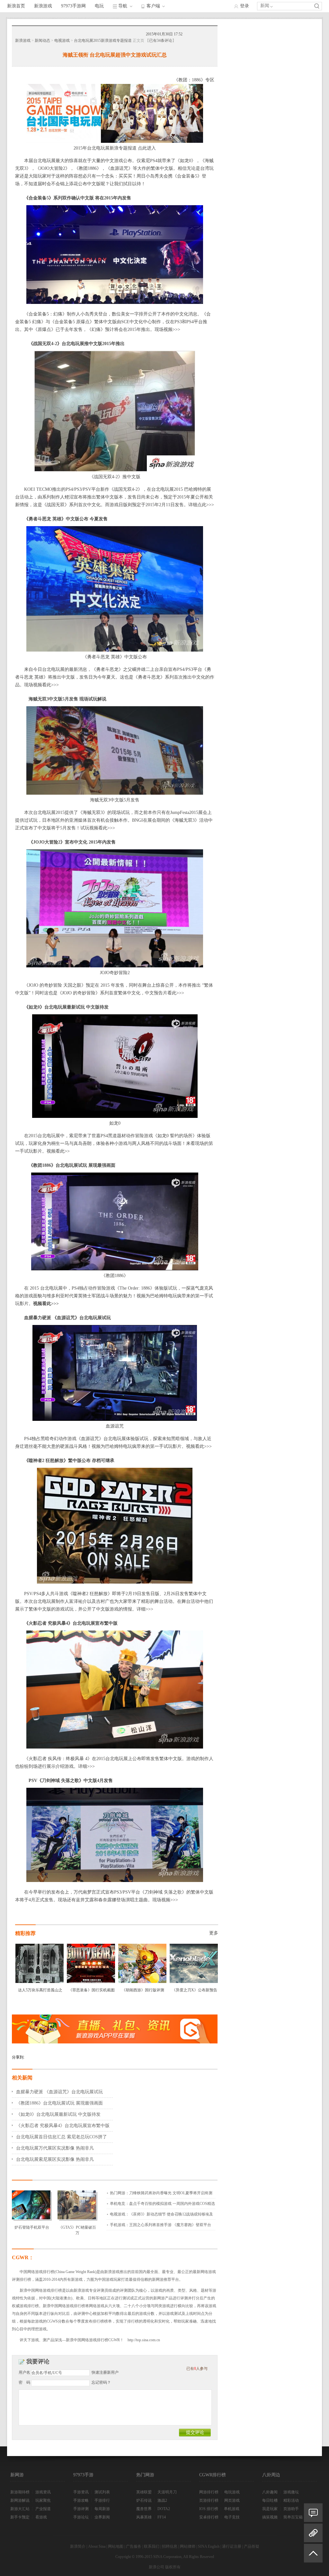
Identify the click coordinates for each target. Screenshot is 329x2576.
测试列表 (102, 2492)
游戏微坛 (291, 2492)
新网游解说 (20, 2500)
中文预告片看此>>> (164, 993)
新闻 (265, 6)
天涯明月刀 (167, 2492)
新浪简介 (78, 2546)
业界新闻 (102, 2517)
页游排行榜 (209, 2500)
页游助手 (291, 2509)
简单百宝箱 (293, 2517)
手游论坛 (81, 2517)
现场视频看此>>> (41, 685)
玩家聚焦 (43, 2500)
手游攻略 (81, 2500)
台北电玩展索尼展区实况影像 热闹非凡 (55, 2159)
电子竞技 (232, 2517)
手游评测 (81, 2509)
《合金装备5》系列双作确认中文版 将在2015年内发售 (78, 198)
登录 (245, 6)
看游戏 (41, 2517)
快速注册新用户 (105, 2372)
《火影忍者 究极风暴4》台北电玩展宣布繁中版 (71, 1623)
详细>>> (145, 1609)
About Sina (97, 2546)
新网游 (17, 2475)
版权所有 (173, 2567)
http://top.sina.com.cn (144, 2340)
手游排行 (102, 2500)
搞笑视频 (270, 2517)
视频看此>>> (46, 1304)
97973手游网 (73, 6)
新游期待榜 (20, 2492)
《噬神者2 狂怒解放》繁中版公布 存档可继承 (69, 1461)
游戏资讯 (43, 2492)
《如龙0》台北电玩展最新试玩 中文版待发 (66, 1007)
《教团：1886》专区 (194, 80)
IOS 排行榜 (209, 2509)
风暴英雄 (144, 2517)
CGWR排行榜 (213, 2475)
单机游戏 (232, 2509)
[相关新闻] (313, 2533)
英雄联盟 (144, 2492)
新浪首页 (16, 6)
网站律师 (188, 2546)
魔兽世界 (144, 2509)
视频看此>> (58, 1151)
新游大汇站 (20, 2509)
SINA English (209, 2546)
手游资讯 (81, 2492)
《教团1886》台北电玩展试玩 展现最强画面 (59, 2103)
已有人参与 (197, 2369)
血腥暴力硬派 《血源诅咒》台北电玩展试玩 (67, 1318)
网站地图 (116, 2546)
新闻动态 (42, 41)
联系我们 (152, 2546)
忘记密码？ (101, 2382)
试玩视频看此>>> (98, 828)
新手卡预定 (20, 2517)
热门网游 (145, 2475)
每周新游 (102, 2509)
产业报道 (43, 2509)
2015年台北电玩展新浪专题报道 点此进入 (115, 148)
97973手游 (83, 2475)
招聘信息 (170, 2546)
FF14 (162, 2517)
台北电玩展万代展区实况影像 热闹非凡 (55, 2148)
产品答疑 (252, 2546)
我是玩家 (270, 2509)
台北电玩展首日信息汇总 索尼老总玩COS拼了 (62, 2137)
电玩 (99, 6)
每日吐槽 (270, 2500)
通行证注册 (232, 2546)
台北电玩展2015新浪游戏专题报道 (103, 41)
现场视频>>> (167, 329)
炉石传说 (144, 2500)
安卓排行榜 (209, 2517)
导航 (123, 6)
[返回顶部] (313, 2556)
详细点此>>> (201, 505)
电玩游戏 (232, 2492)
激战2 (162, 2500)
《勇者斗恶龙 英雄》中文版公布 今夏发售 (66, 519)
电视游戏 (62, 41)
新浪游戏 (43, 6)
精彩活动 (291, 2500)
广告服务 (134, 2546)
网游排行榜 (209, 2492)
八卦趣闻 (270, 2492)
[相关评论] (313, 2513)
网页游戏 (232, 2500)
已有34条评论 (161, 41)
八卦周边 (271, 2475)
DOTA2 (164, 2509)
